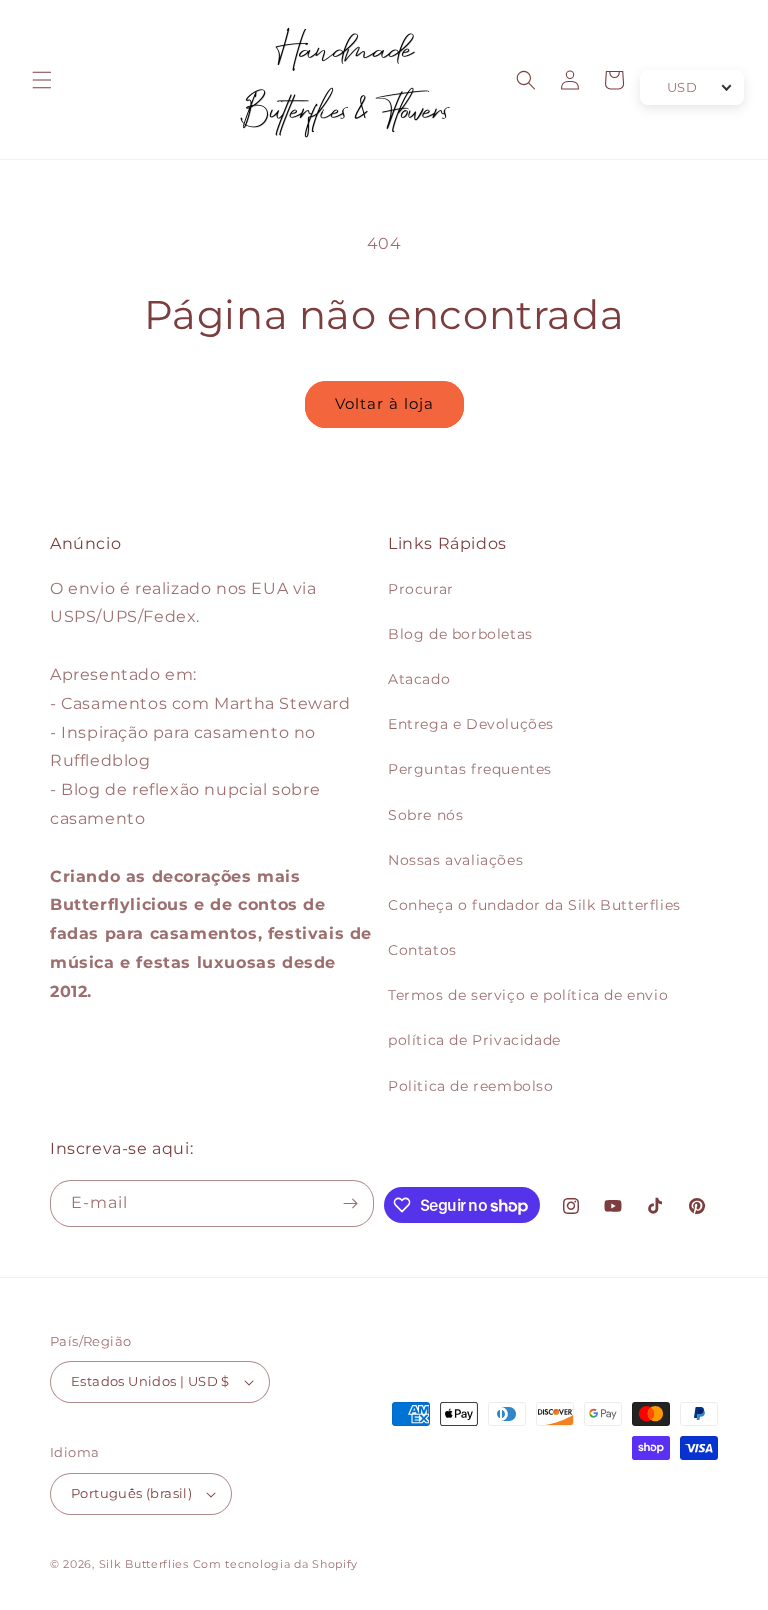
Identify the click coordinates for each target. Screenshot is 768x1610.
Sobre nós (425, 815)
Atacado (419, 679)
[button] (42, 80)
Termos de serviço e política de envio (528, 995)
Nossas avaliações (455, 860)
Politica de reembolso (471, 1086)
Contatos (422, 950)
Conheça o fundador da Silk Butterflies (534, 905)
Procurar (421, 589)
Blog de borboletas (460, 634)
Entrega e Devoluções (471, 724)
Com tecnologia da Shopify (276, 1564)
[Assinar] (351, 1203)
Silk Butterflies (144, 1564)
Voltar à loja (384, 403)
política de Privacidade (474, 1040)
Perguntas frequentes (470, 769)
